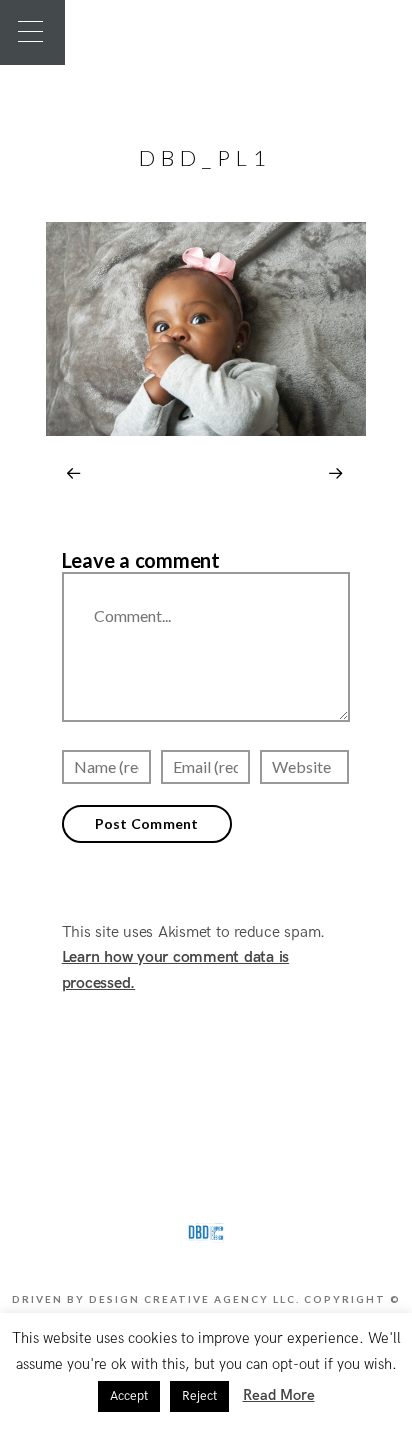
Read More (279, 1395)
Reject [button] (199, 1396)
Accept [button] (129, 1396)
